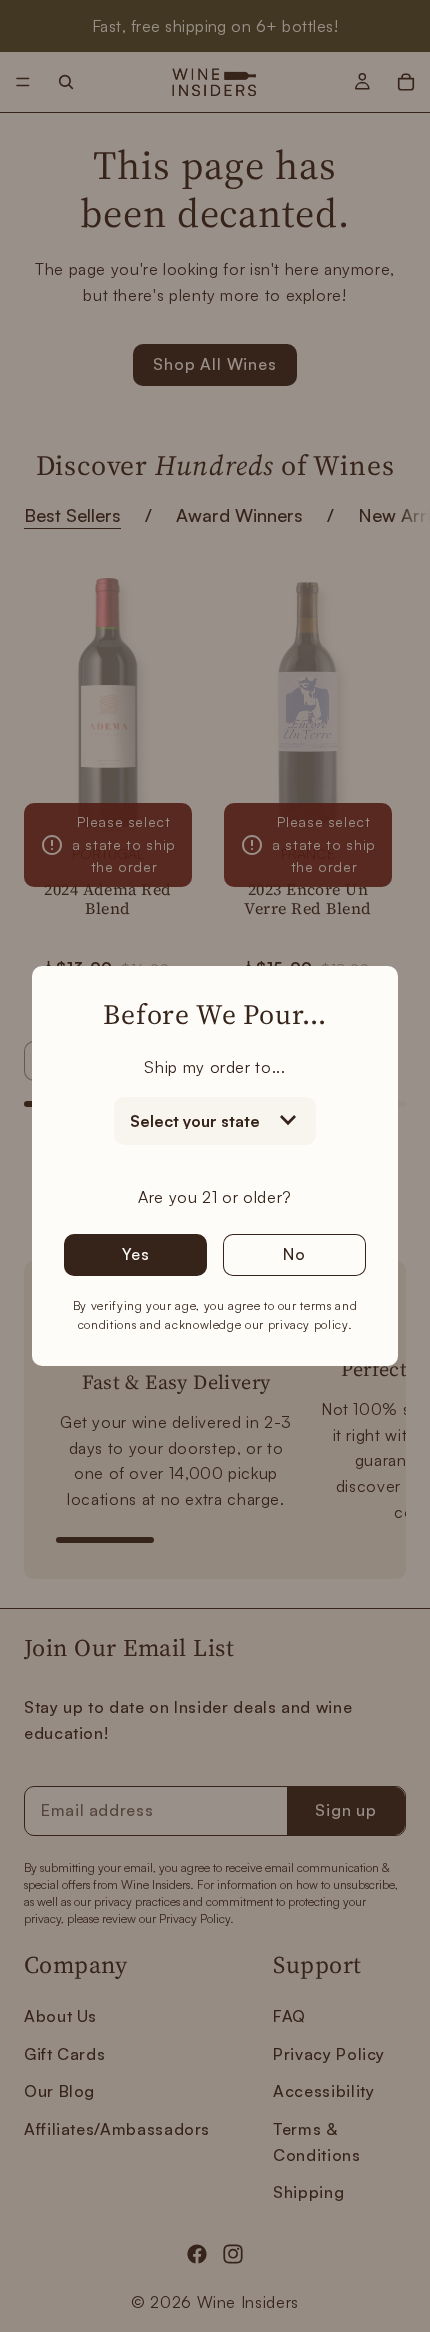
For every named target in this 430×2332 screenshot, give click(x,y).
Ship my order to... (214, 1067)
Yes (135, 1254)
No (294, 1254)
